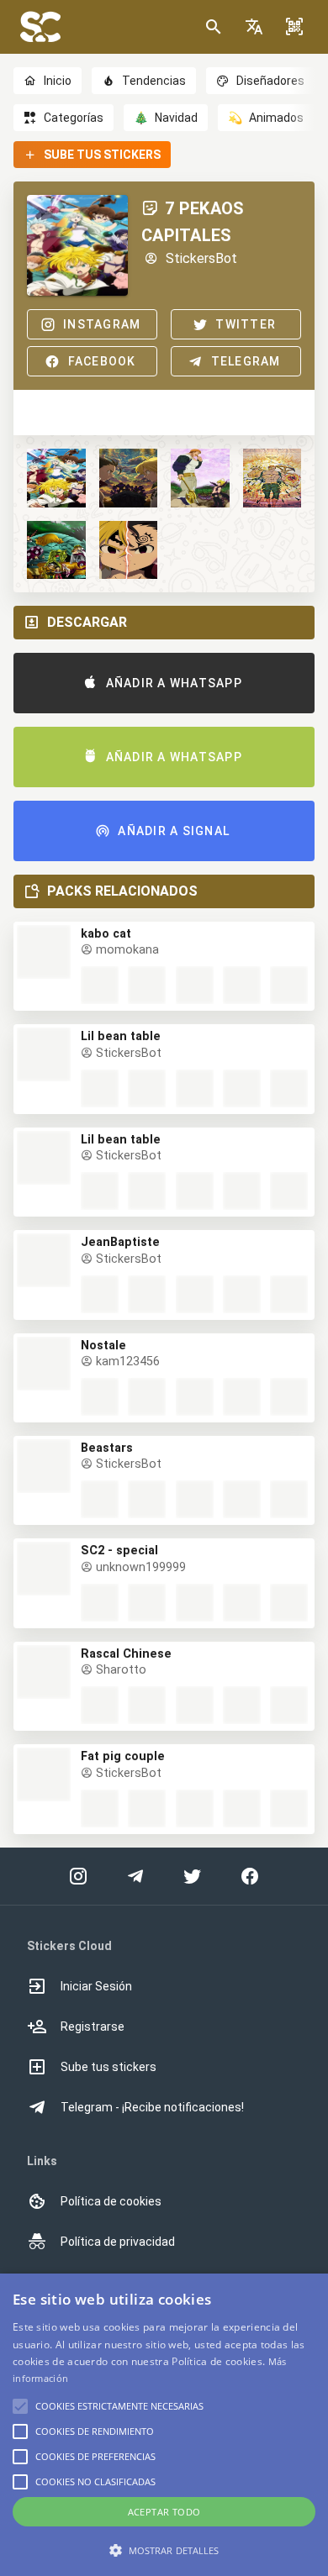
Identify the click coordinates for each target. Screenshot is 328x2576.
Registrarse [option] (93, 2027)
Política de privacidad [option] (118, 2242)
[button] (254, 27)
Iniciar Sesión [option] (96, 1986)
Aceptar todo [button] (164, 2512)
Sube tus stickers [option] (108, 2067)
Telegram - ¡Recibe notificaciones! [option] (152, 2107)
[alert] (164, 2425)
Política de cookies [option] (111, 2201)
